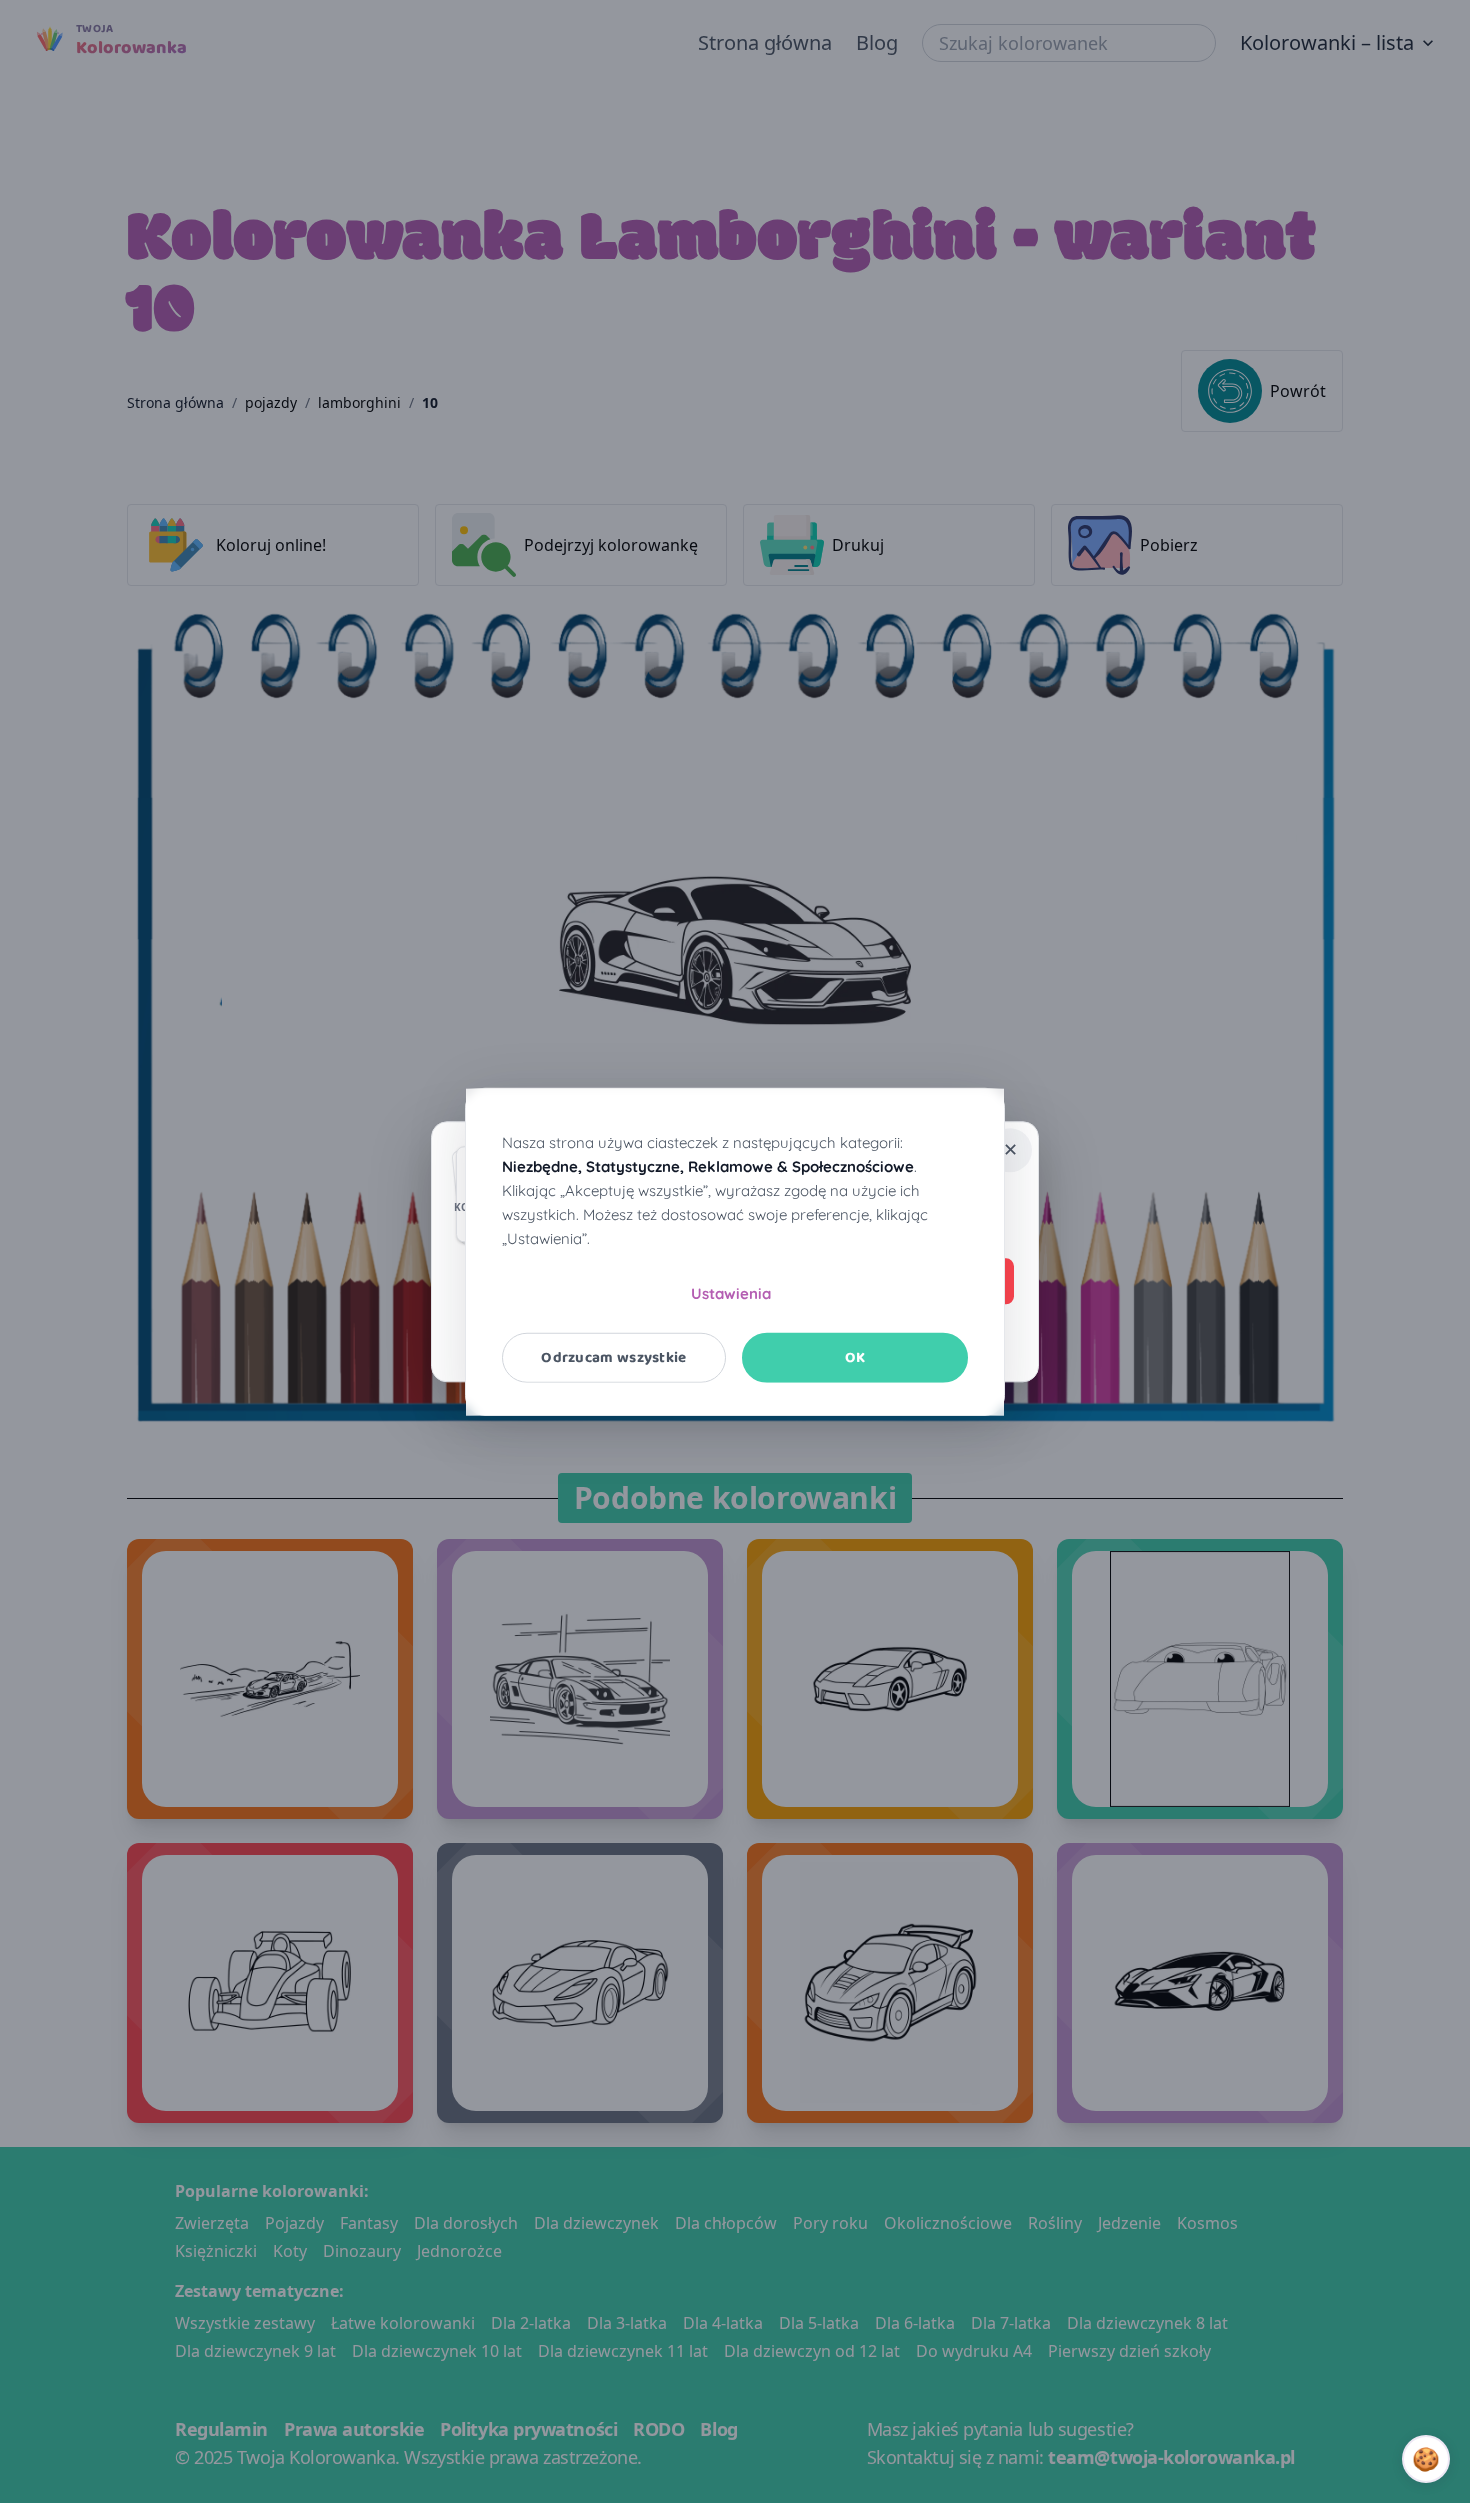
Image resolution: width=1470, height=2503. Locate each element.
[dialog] (735, 1251)
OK (855, 1357)
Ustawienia (731, 1292)
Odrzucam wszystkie (613, 1357)
